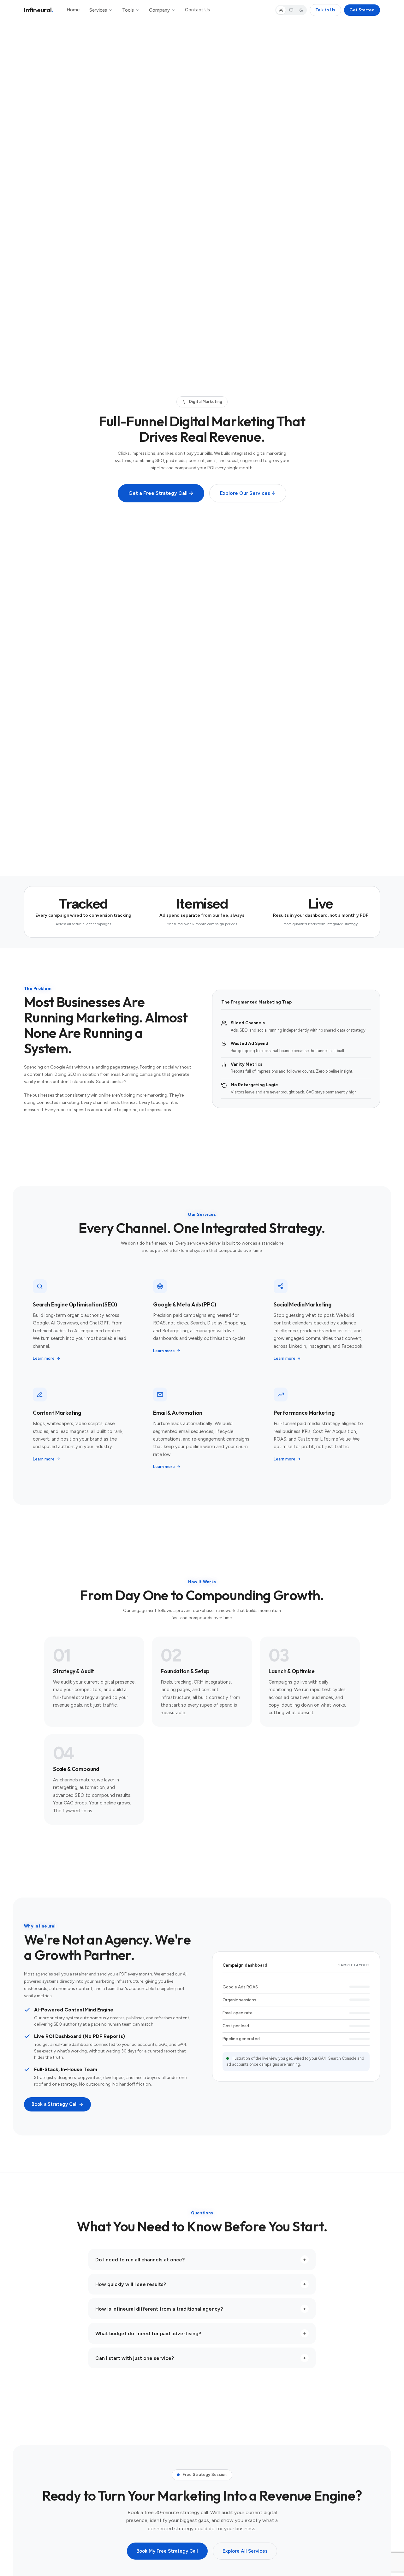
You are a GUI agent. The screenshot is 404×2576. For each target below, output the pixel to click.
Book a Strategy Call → (57, 2104)
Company (159, 10)
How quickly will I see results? (201, 2284)
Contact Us (197, 10)
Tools (128, 10)
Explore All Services (245, 2551)
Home (73, 10)
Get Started (362, 10)
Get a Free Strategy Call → (161, 493)
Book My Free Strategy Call (167, 2551)
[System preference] (291, 10)
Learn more (44, 1358)
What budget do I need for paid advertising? (201, 2333)
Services (98, 10)
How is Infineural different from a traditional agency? (201, 2309)
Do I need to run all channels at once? (201, 2260)
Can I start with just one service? (201, 2358)
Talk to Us (325, 10)
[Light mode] (281, 10)
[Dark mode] (301, 10)
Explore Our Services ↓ (248, 493)
